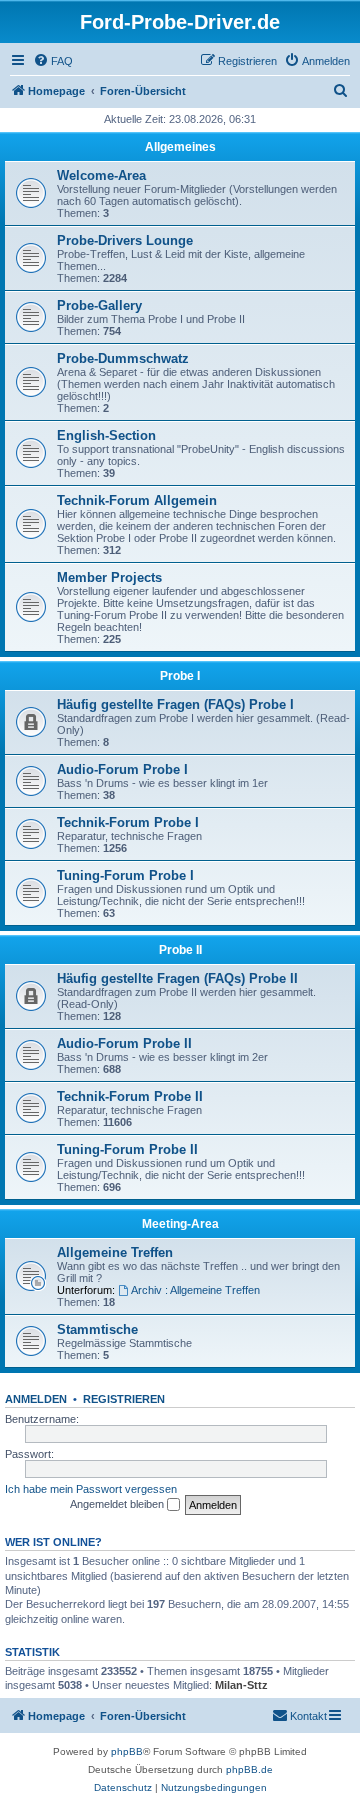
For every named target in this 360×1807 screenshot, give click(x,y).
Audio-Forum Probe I (122, 769)
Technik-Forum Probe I (128, 822)
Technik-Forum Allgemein (137, 500)
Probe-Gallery (99, 305)
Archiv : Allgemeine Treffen (195, 1290)
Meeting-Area (180, 1224)
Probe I (180, 676)
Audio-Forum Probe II (124, 1043)
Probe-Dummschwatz (123, 358)
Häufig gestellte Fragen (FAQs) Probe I (175, 704)
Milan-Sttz (241, 1685)
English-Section (106, 435)
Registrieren (124, 1399)
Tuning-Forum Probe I (125, 875)
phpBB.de (249, 1769)
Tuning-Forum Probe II (127, 1149)
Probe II (180, 950)
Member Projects (109, 577)
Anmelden (36, 1399)
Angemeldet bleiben (118, 1504)
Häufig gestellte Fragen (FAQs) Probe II (177, 978)
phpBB (127, 1751)
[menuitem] (53, 61)
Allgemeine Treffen (115, 1252)
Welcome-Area (101, 175)
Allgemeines (180, 147)
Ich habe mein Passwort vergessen (91, 1489)
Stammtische (97, 1329)
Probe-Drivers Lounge (125, 240)
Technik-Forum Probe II (130, 1096)
